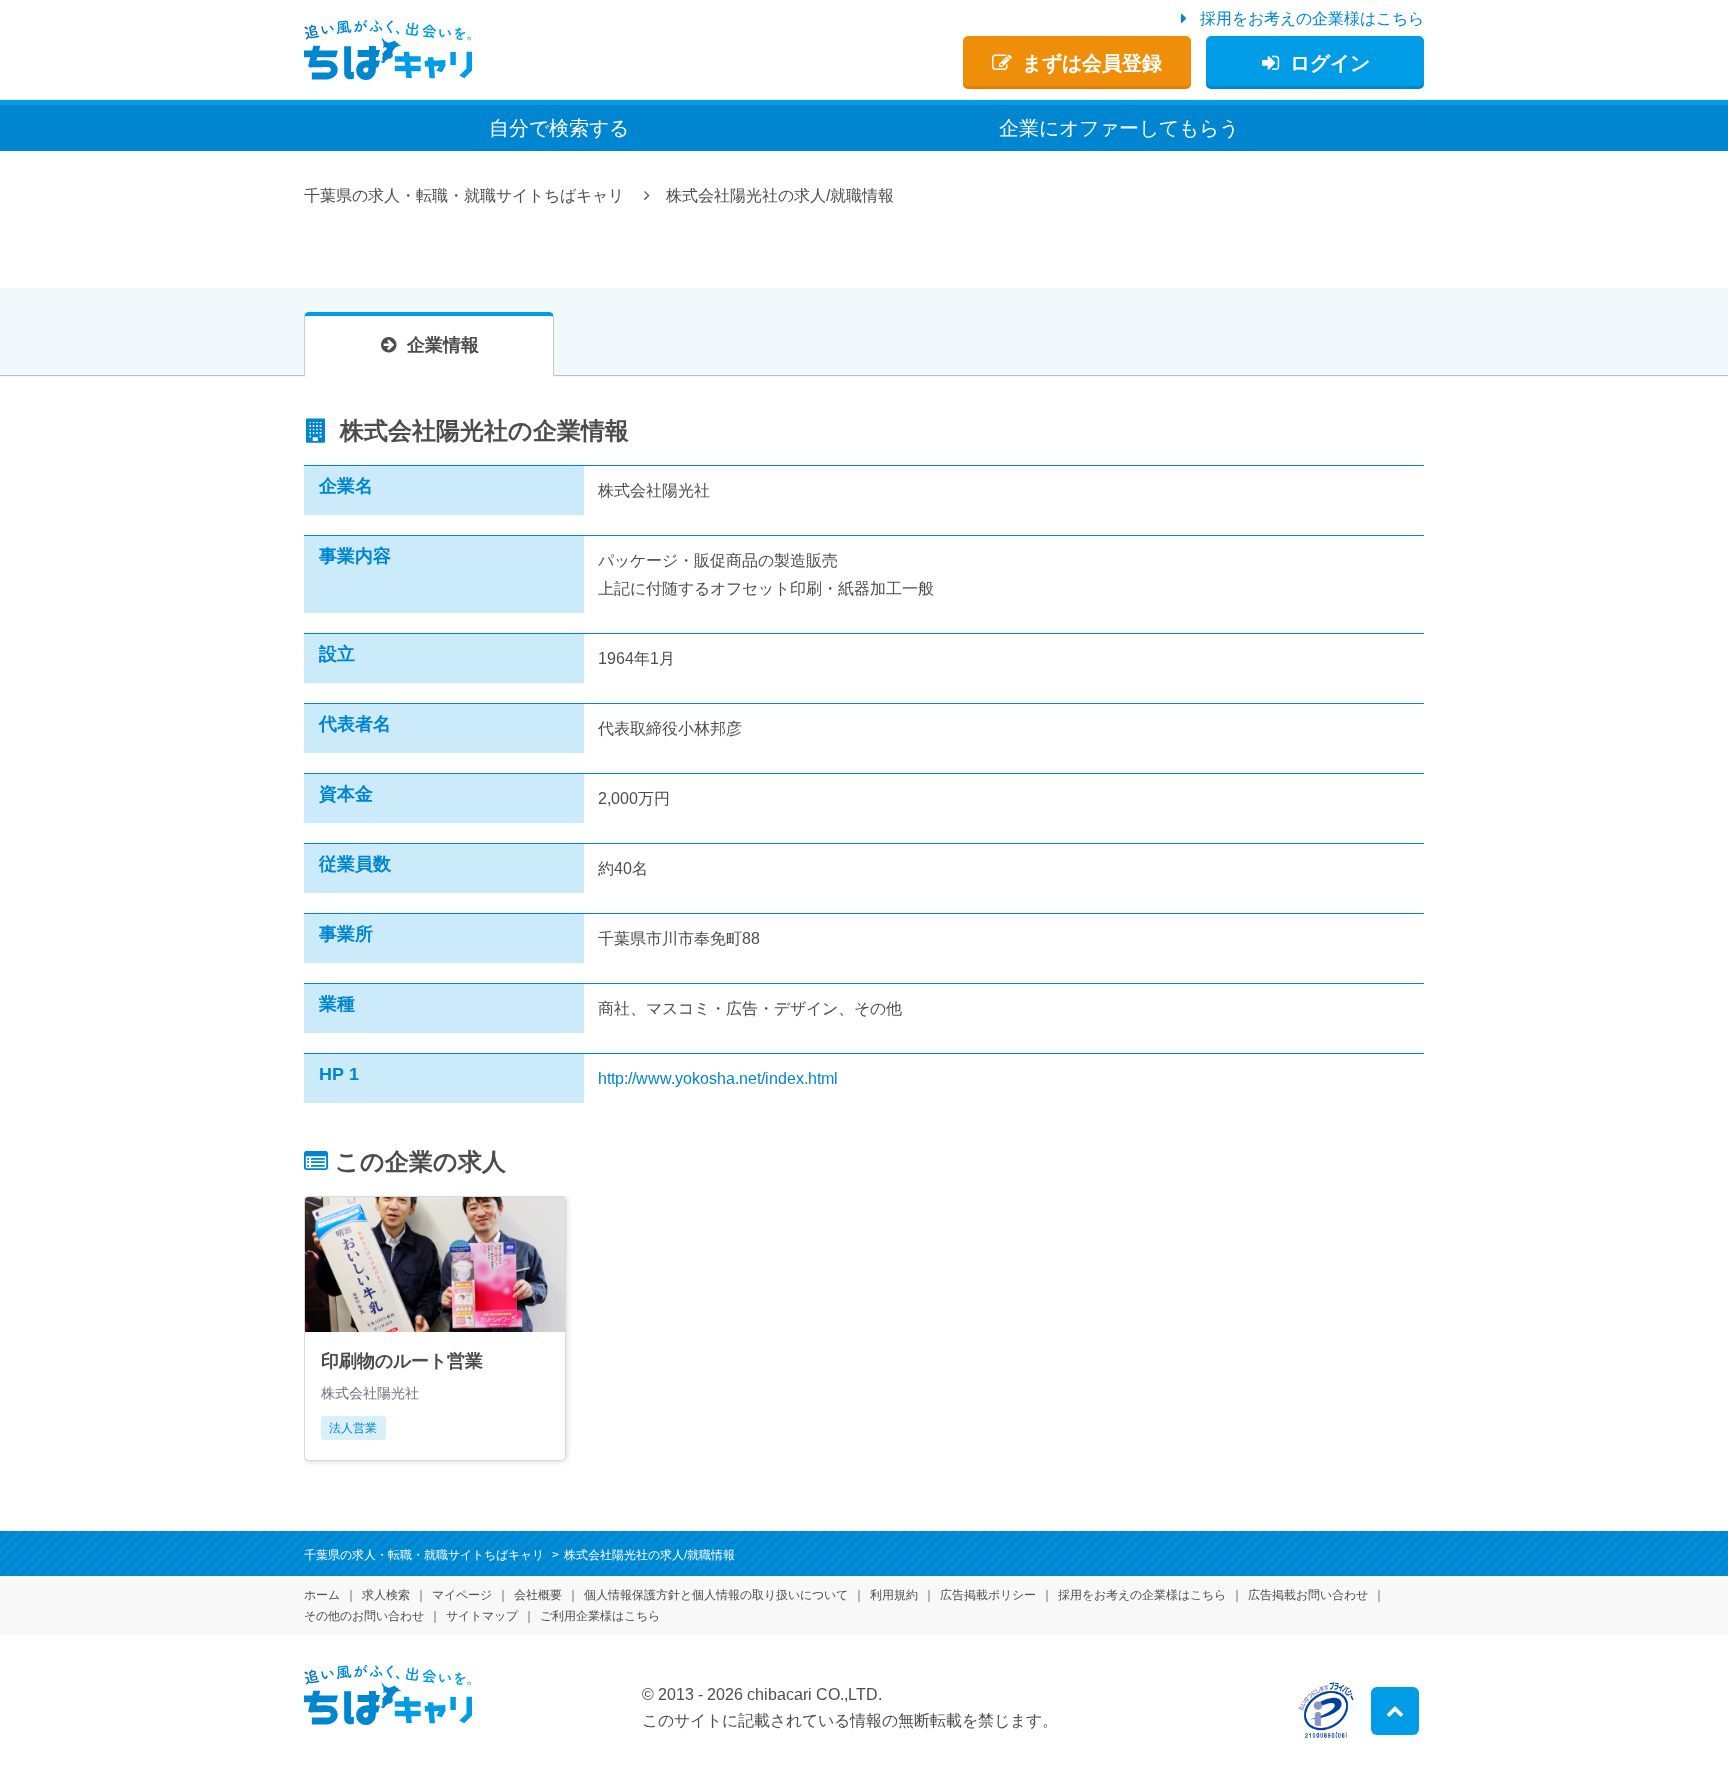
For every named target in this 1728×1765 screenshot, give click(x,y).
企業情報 (443, 345)
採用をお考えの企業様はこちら (1312, 18)
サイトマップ (482, 1616)
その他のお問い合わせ (364, 1616)
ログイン (1330, 63)
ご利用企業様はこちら (600, 1616)
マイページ (462, 1595)
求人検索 (386, 1595)
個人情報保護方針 (716, 1595)
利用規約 (894, 1595)
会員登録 (1092, 63)
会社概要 (538, 1595)
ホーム (322, 1595)
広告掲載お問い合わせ (1308, 1595)
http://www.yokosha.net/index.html (718, 1078)
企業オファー (1119, 128)
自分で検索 (559, 128)
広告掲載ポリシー (988, 1595)
